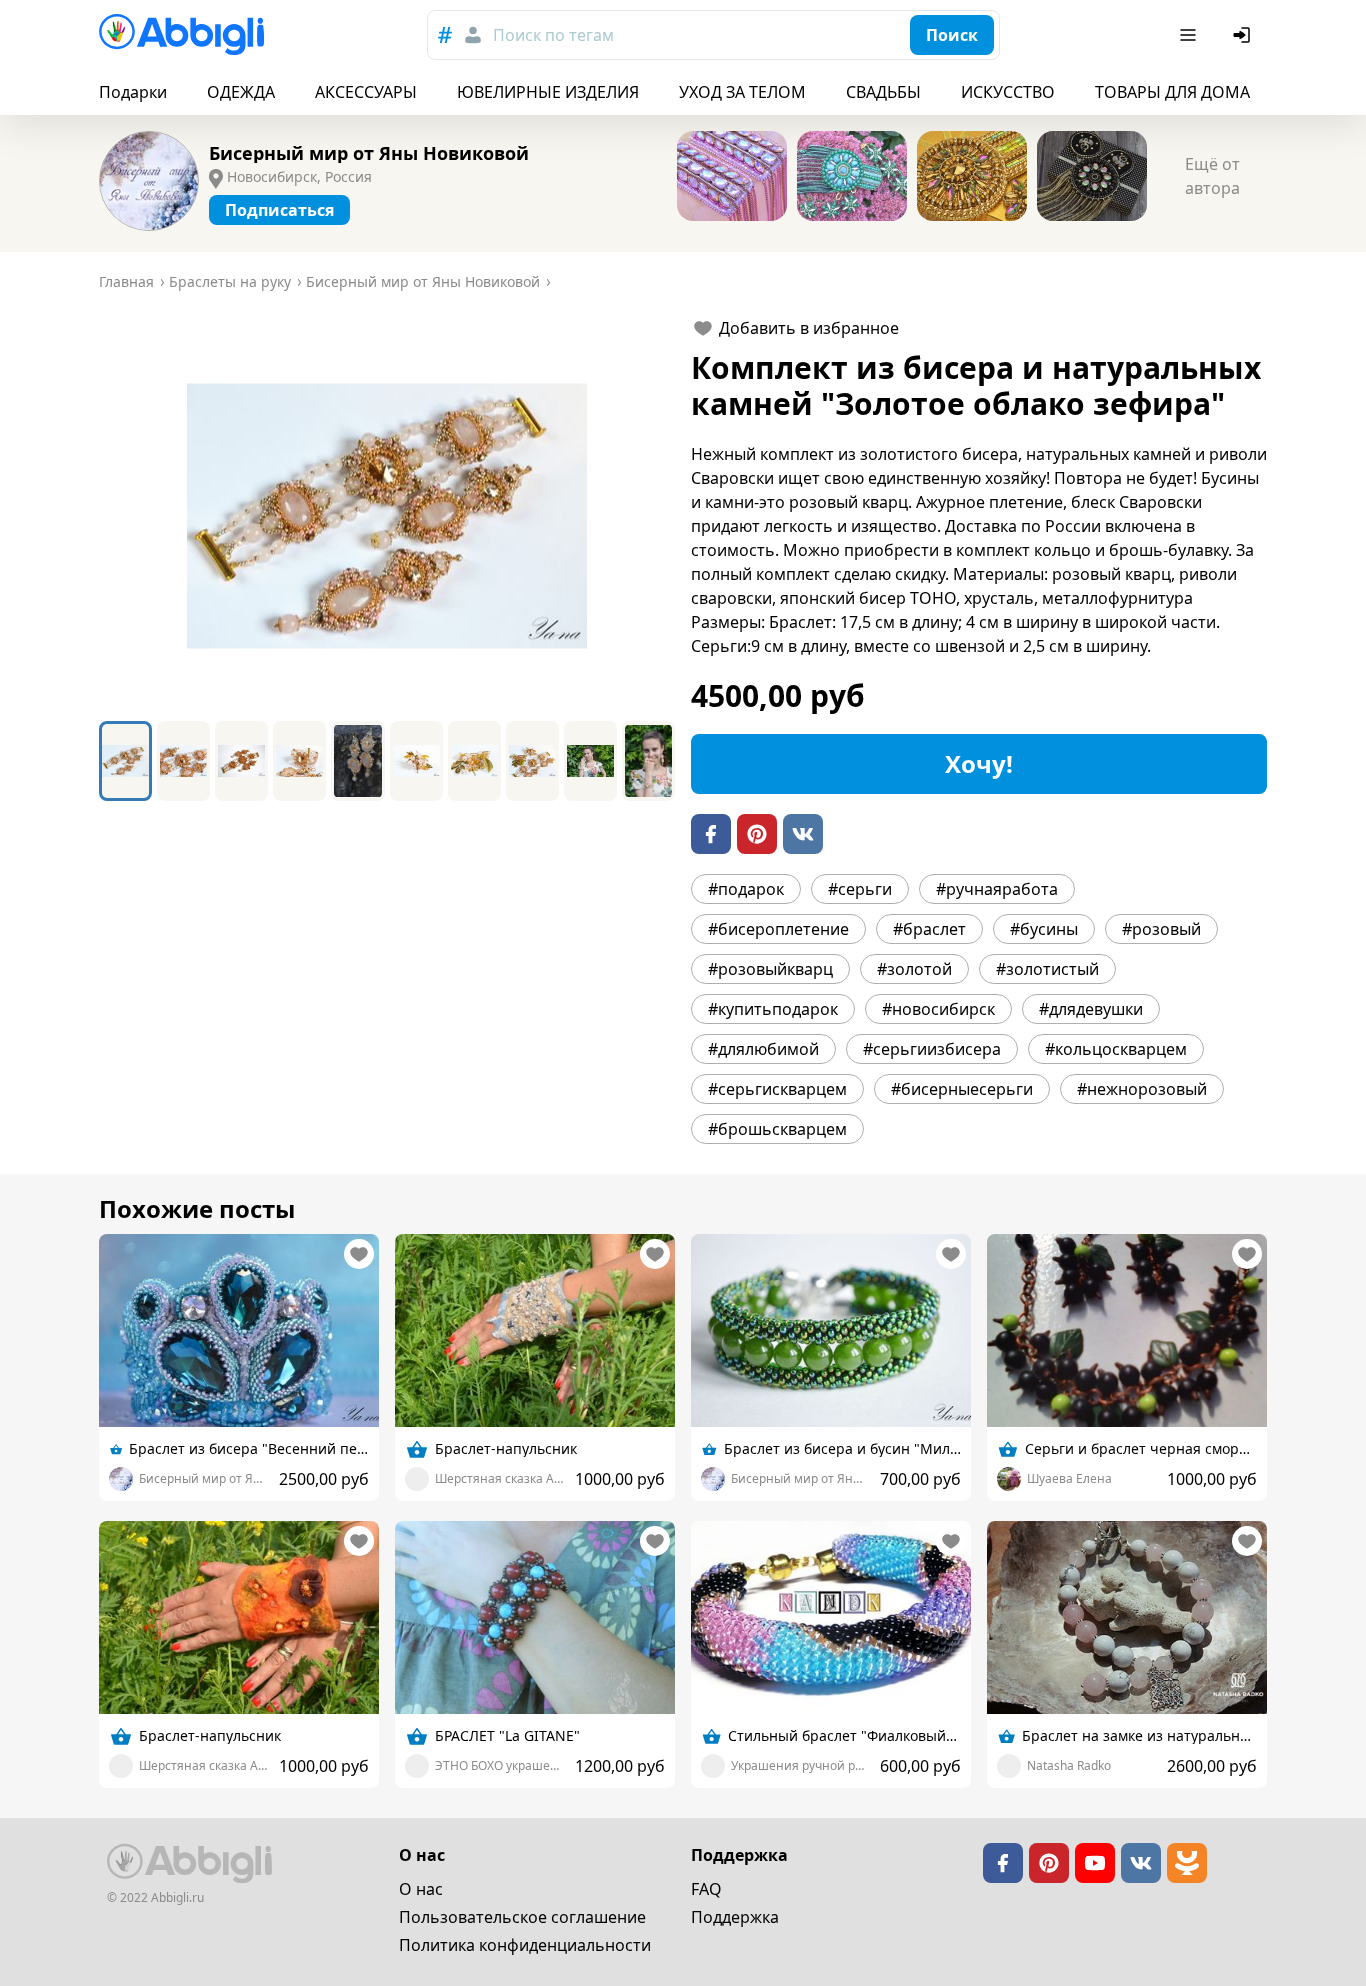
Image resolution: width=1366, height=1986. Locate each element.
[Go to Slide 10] (648, 761)
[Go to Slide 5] (357, 761)
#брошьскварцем (777, 1129)
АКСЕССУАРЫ (366, 92)
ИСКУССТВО (1008, 92)
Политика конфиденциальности (525, 1945)
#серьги (860, 889)
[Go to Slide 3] (241, 761)
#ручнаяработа (997, 889)
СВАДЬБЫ (883, 92)
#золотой (914, 969)
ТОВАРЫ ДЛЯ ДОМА (1172, 92)
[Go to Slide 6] (416, 761)
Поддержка (735, 1917)
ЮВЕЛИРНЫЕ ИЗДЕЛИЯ (548, 92)
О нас (421, 1889)
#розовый (1161, 929)
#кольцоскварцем (1116, 1049)
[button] (387, 516)
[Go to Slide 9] (590, 761)
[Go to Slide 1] (125, 761)
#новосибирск (938, 1009)
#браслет (929, 929)
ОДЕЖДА (241, 92)
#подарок (746, 889)
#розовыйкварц (770, 969)
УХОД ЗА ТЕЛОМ (742, 92)
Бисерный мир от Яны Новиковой (369, 153)
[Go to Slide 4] (299, 761)
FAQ (706, 1889)
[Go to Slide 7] (474, 761)
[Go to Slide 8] (532, 761)
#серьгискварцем (777, 1089)
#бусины (1044, 929)
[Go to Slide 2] (183, 761)
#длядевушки (1091, 1009)
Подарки (133, 92)
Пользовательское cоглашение (522, 1917)
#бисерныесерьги (962, 1089)
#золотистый (1047, 969)
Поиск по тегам (553, 35)
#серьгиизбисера (932, 1049)
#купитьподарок (773, 1009)
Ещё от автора (1212, 176)
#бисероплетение (778, 929)
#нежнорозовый (1142, 1089)
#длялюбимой (763, 1049)
